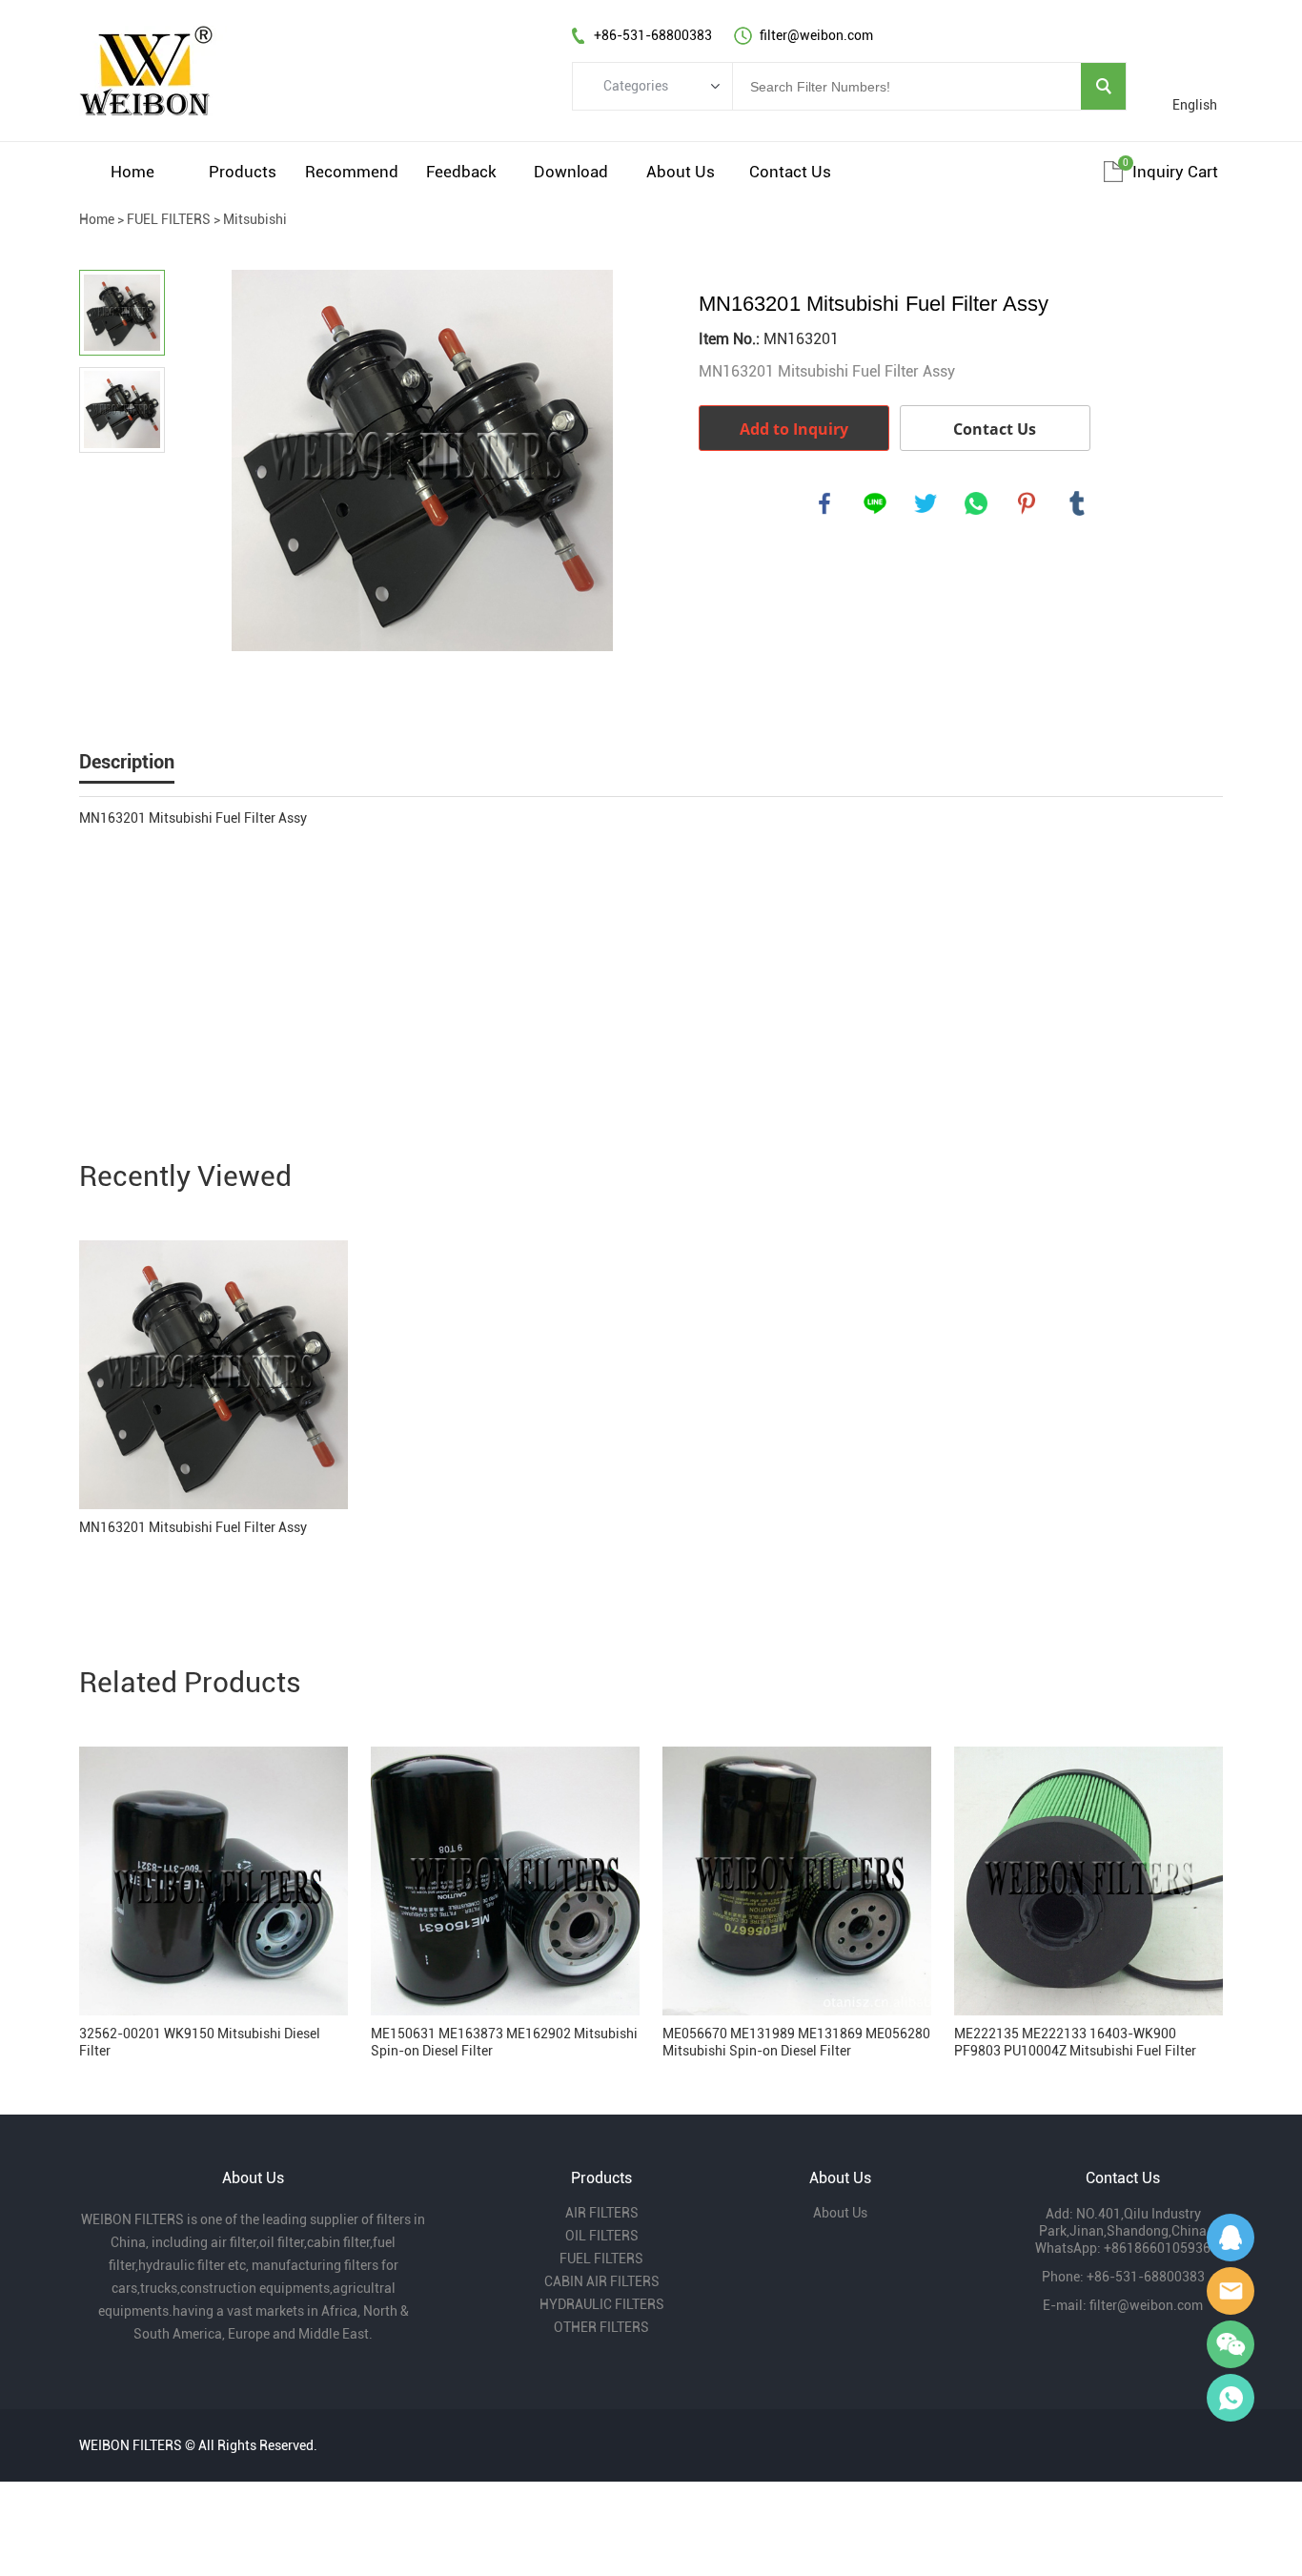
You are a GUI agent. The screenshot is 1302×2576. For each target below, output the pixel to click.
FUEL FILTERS (169, 219)
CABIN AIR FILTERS (602, 2281)
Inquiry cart (1175, 172)
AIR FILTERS (602, 2213)
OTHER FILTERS (601, 2327)
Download (571, 172)
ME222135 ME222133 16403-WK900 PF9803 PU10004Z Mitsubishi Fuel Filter (1075, 2042)
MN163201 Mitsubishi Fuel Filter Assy (193, 1527)
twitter (926, 503)
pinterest (1027, 503)
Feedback (461, 172)
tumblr (1077, 503)
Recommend (352, 172)
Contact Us (790, 172)
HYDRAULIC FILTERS (602, 2304)
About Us (681, 172)
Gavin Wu (1231, 2238)
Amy (1231, 2291)
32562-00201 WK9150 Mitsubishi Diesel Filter (200, 2042)
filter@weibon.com (1146, 2305)
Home (132, 172)
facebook (824, 503)
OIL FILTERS (602, 2236)
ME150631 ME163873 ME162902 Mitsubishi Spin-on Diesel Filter (504, 2042)
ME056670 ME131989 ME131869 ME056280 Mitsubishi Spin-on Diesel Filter (796, 2042)
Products (243, 172)
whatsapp (976, 503)
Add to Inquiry (794, 429)
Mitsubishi (255, 219)
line (875, 503)
